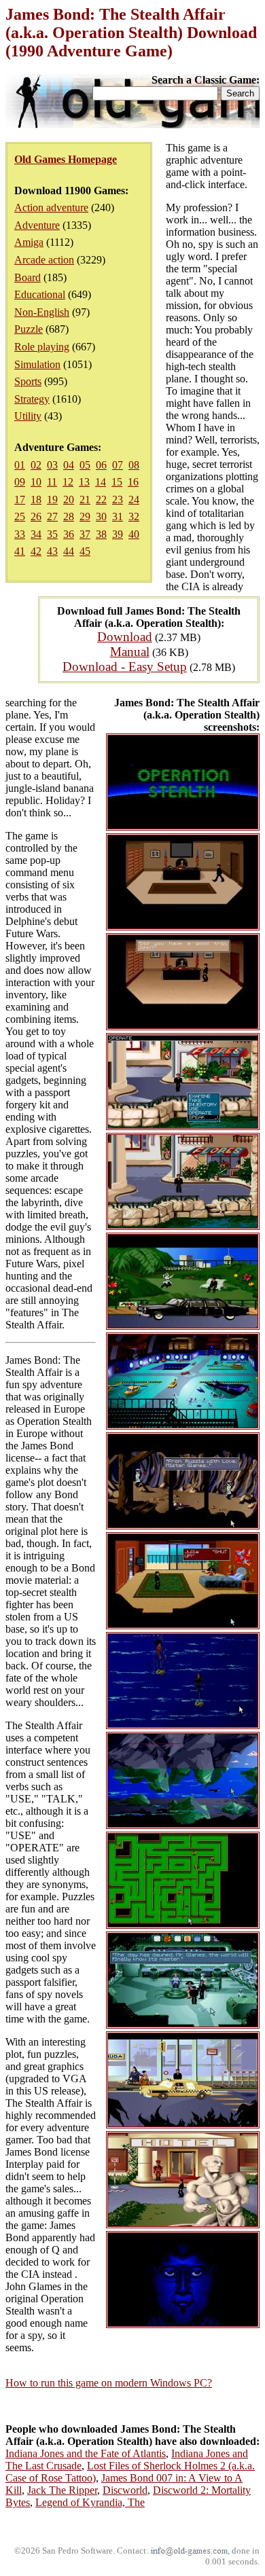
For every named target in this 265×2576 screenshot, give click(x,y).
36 (69, 534)
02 (36, 465)
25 (20, 516)
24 (134, 500)
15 (117, 482)
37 (85, 534)
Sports (28, 381)
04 (69, 465)
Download (125, 637)
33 (20, 534)
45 (85, 551)
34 (36, 534)
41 (20, 551)
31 (118, 516)
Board (28, 277)
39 (118, 534)
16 (133, 482)
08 (134, 465)
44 (69, 551)
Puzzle (29, 329)
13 (84, 482)
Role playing (42, 347)
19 (52, 500)
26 (36, 516)
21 (85, 500)
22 (101, 500)
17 (20, 500)
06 (101, 465)
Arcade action (44, 260)
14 (101, 482)
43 (52, 551)
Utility (28, 416)
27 (52, 516)
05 (85, 465)
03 (52, 465)
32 (134, 516)
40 (134, 534)
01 (20, 465)
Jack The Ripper (62, 2490)
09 (20, 482)
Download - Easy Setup (125, 667)
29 (85, 516)
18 (36, 500)
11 (52, 482)
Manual (130, 652)
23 (118, 500)
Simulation (37, 364)
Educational (40, 294)
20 (69, 500)
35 (52, 534)
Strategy (32, 399)
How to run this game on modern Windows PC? (109, 2383)
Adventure (37, 225)
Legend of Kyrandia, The (90, 2502)
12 (68, 482)
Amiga (29, 242)
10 (36, 482)
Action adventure (51, 207)
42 (36, 551)
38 (101, 534)
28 (69, 516)
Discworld (125, 2490)
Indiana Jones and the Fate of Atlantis (86, 2453)
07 (118, 465)
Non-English (42, 312)
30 (101, 516)
